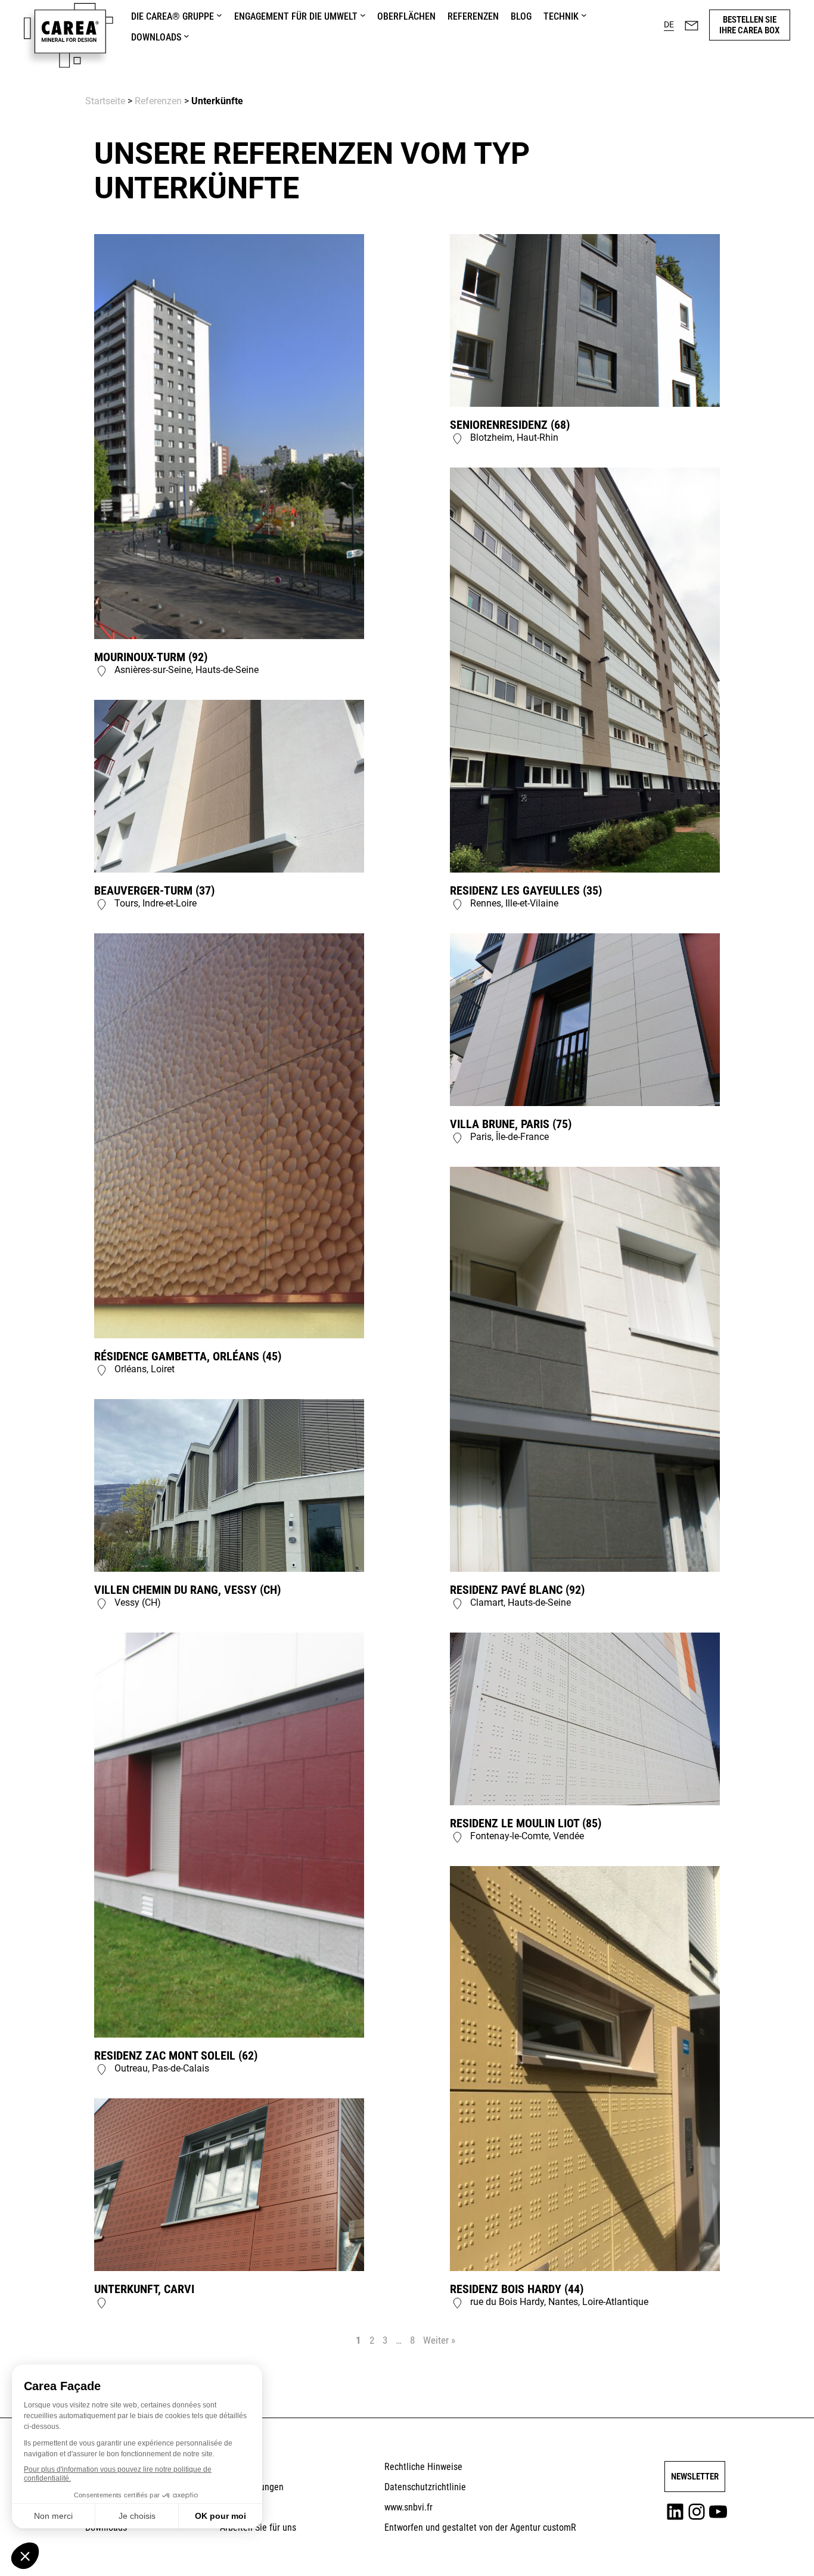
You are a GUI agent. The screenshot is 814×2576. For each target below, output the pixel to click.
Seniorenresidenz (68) (510, 425)
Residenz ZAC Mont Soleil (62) (176, 2055)
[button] (669, 25)
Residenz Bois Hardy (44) (517, 2289)
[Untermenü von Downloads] (187, 36)
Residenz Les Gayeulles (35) (526, 890)
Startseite (105, 101)
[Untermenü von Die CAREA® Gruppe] (219, 15)
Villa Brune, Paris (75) (511, 1124)
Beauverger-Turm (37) (154, 890)
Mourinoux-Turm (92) (151, 657)
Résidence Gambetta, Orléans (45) (188, 1356)
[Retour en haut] (774, 2550)
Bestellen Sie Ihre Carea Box (749, 25)
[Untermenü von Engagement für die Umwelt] (363, 15)
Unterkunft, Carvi (144, 2289)
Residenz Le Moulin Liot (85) (526, 1823)
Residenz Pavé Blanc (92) (517, 1590)
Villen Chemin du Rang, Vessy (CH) (187, 1590)
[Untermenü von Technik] (584, 15)
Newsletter (695, 2477)
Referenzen (158, 101)
